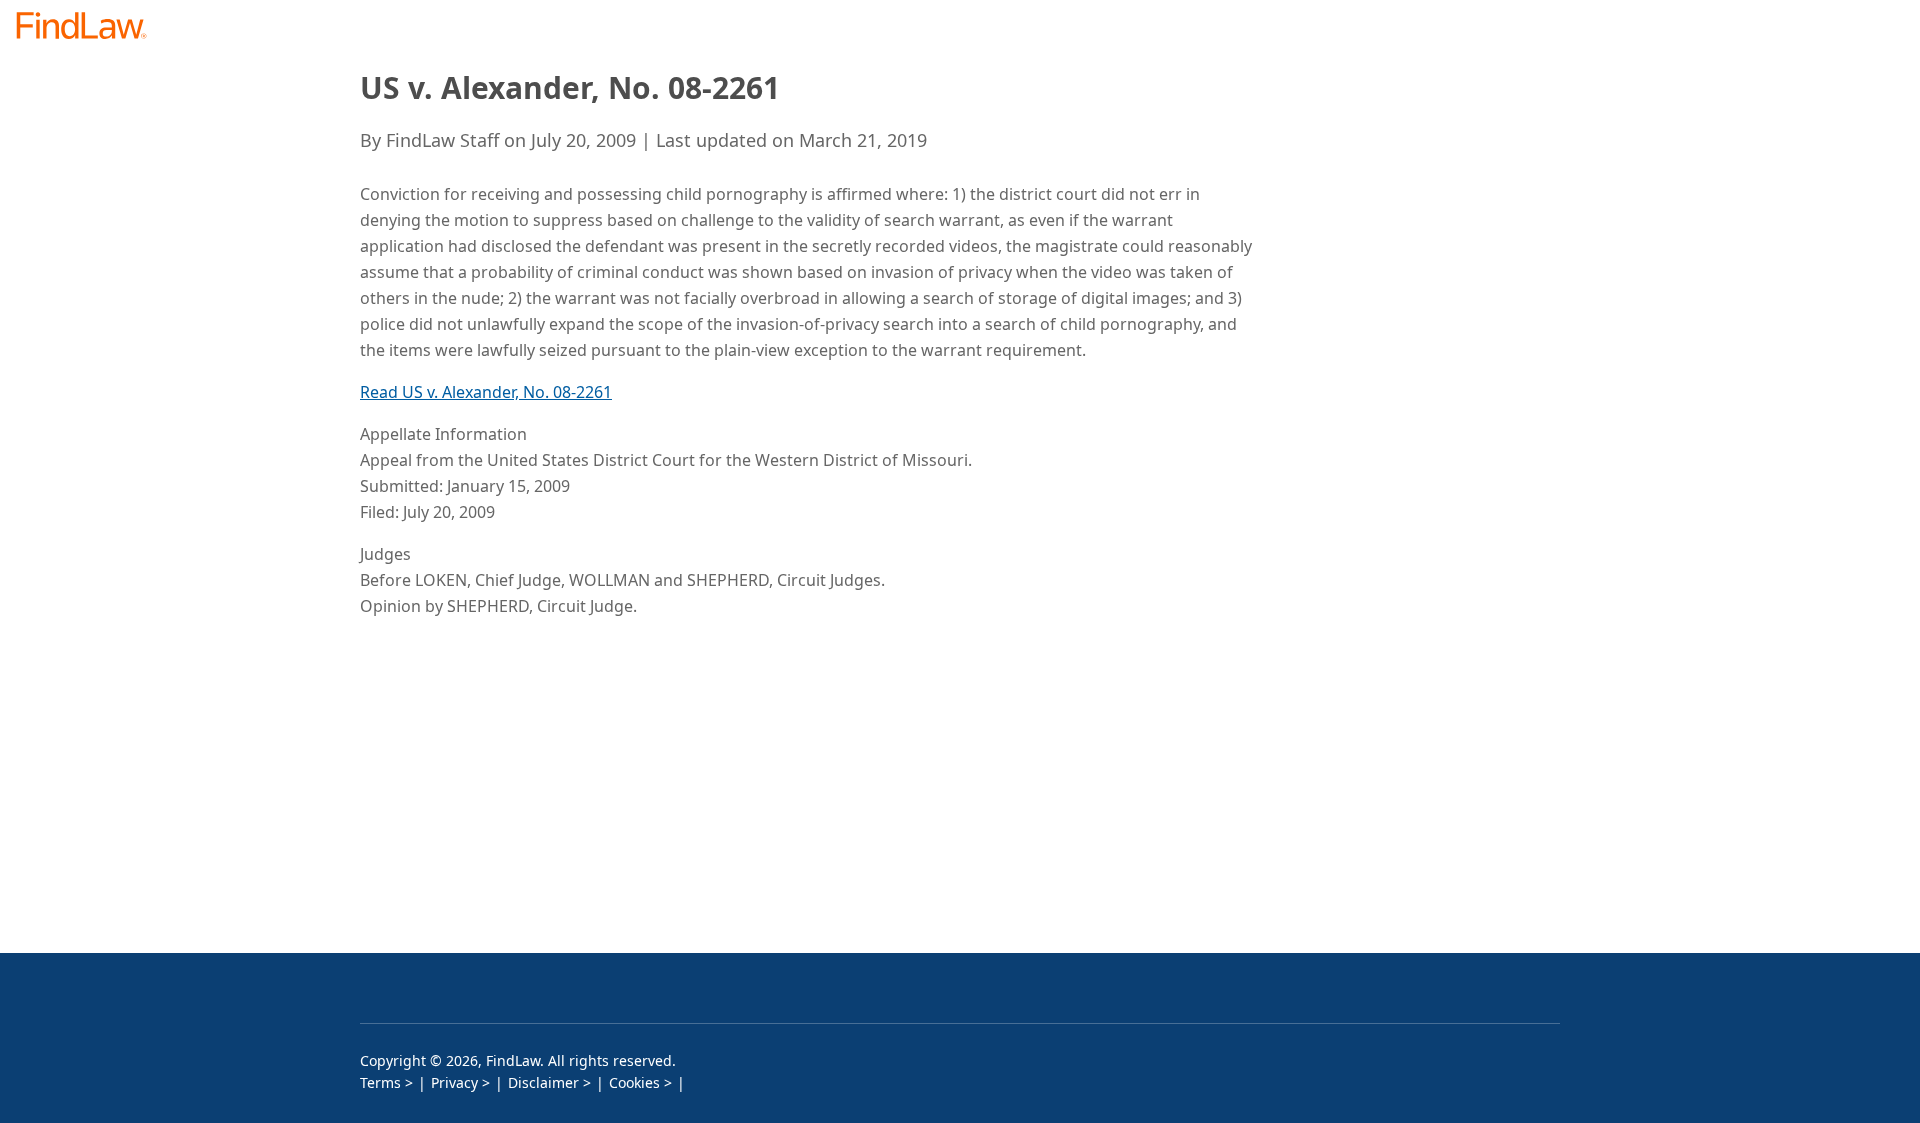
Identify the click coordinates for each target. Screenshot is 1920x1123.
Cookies (634, 1082)
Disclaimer (543, 1082)
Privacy (454, 1082)
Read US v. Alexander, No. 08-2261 (486, 392)
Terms (380, 1082)
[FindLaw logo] (89, 27)
